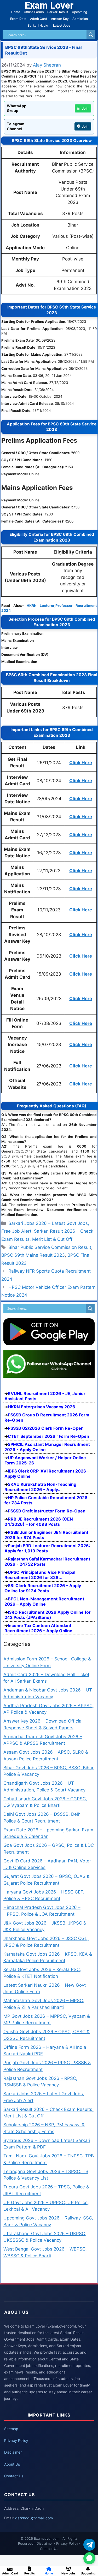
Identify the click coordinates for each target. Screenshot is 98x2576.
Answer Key (60, 19)
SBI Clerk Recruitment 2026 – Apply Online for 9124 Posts (43, 1588)
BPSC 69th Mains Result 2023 (33, 1255)
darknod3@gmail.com (34, 2518)
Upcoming (79, 12)
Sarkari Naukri (39, 25)
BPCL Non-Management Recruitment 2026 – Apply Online (44, 1601)
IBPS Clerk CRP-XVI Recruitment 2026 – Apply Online (47, 1474)
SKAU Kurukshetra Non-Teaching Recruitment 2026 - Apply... (40, 1487)
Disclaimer (13, 2452)
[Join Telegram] (89, 2545)
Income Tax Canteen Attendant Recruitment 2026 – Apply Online (38, 1628)
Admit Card (39, 19)
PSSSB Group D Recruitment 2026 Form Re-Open (47, 1417)
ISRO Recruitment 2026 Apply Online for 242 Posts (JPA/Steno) (48, 1615)
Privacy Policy (16, 2440)
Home (16, 12)
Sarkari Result (58, 12)
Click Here (81, 763)
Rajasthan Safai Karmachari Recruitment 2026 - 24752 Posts (47, 1562)
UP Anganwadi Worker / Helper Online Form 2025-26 (45, 1460)
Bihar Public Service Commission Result (50, 1247)
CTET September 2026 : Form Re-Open (48, 1436)
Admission (80, 19)
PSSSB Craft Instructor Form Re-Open (47, 1511)
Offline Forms (34, 12)
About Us (12, 2464)
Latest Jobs (62, 25)
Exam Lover (49, 5)
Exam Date (18, 19)
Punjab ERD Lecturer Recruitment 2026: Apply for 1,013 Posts (47, 1548)
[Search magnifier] (91, 35)
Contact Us (14, 2476)
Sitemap (11, 2429)
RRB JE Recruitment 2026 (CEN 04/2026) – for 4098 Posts (39, 1522)
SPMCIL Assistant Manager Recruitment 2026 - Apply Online (47, 1447)
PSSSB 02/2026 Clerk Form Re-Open (46, 1428)
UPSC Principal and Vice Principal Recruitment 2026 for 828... (40, 1575)
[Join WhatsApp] (89, 2558)
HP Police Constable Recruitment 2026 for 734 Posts (46, 1500)
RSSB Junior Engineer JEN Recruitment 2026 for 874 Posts (46, 1535)
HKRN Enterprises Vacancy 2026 (42, 1407)
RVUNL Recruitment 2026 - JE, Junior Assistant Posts (45, 1396)
